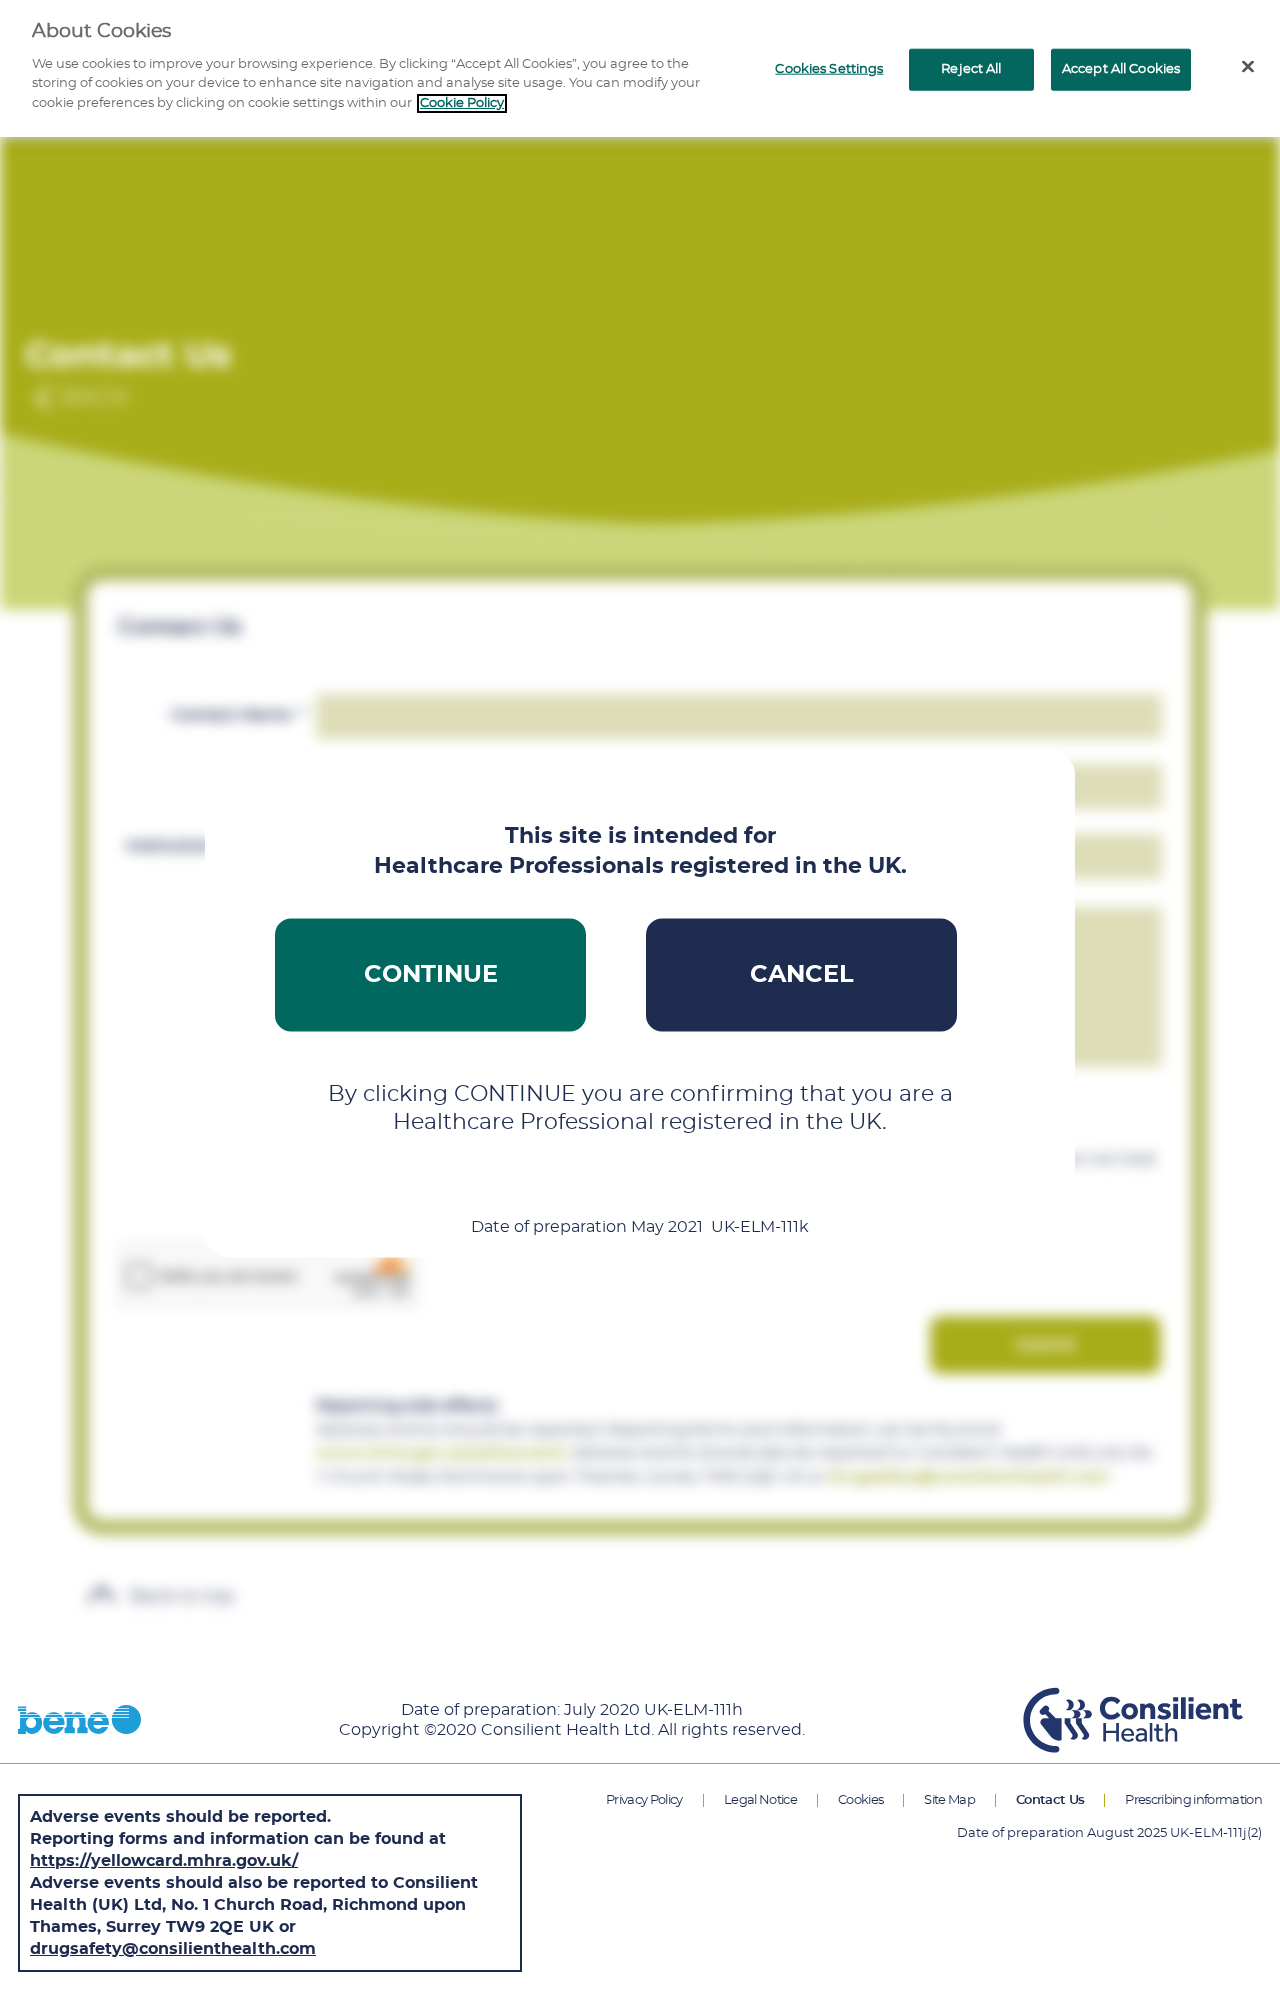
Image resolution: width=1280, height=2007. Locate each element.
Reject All (971, 69)
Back (94, 398)
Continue (431, 975)
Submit (1046, 1345)
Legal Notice (760, 1800)
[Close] (1248, 67)
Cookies (860, 1800)
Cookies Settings (829, 69)
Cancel (801, 975)
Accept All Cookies (1121, 69)
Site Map (949, 1800)
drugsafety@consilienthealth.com (173, 1949)
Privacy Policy (644, 1800)
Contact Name (238, 715)
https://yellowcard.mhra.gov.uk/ (164, 1861)
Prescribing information (1193, 1800)
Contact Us (1050, 1800)
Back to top (179, 1597)
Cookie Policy (462, 103)
